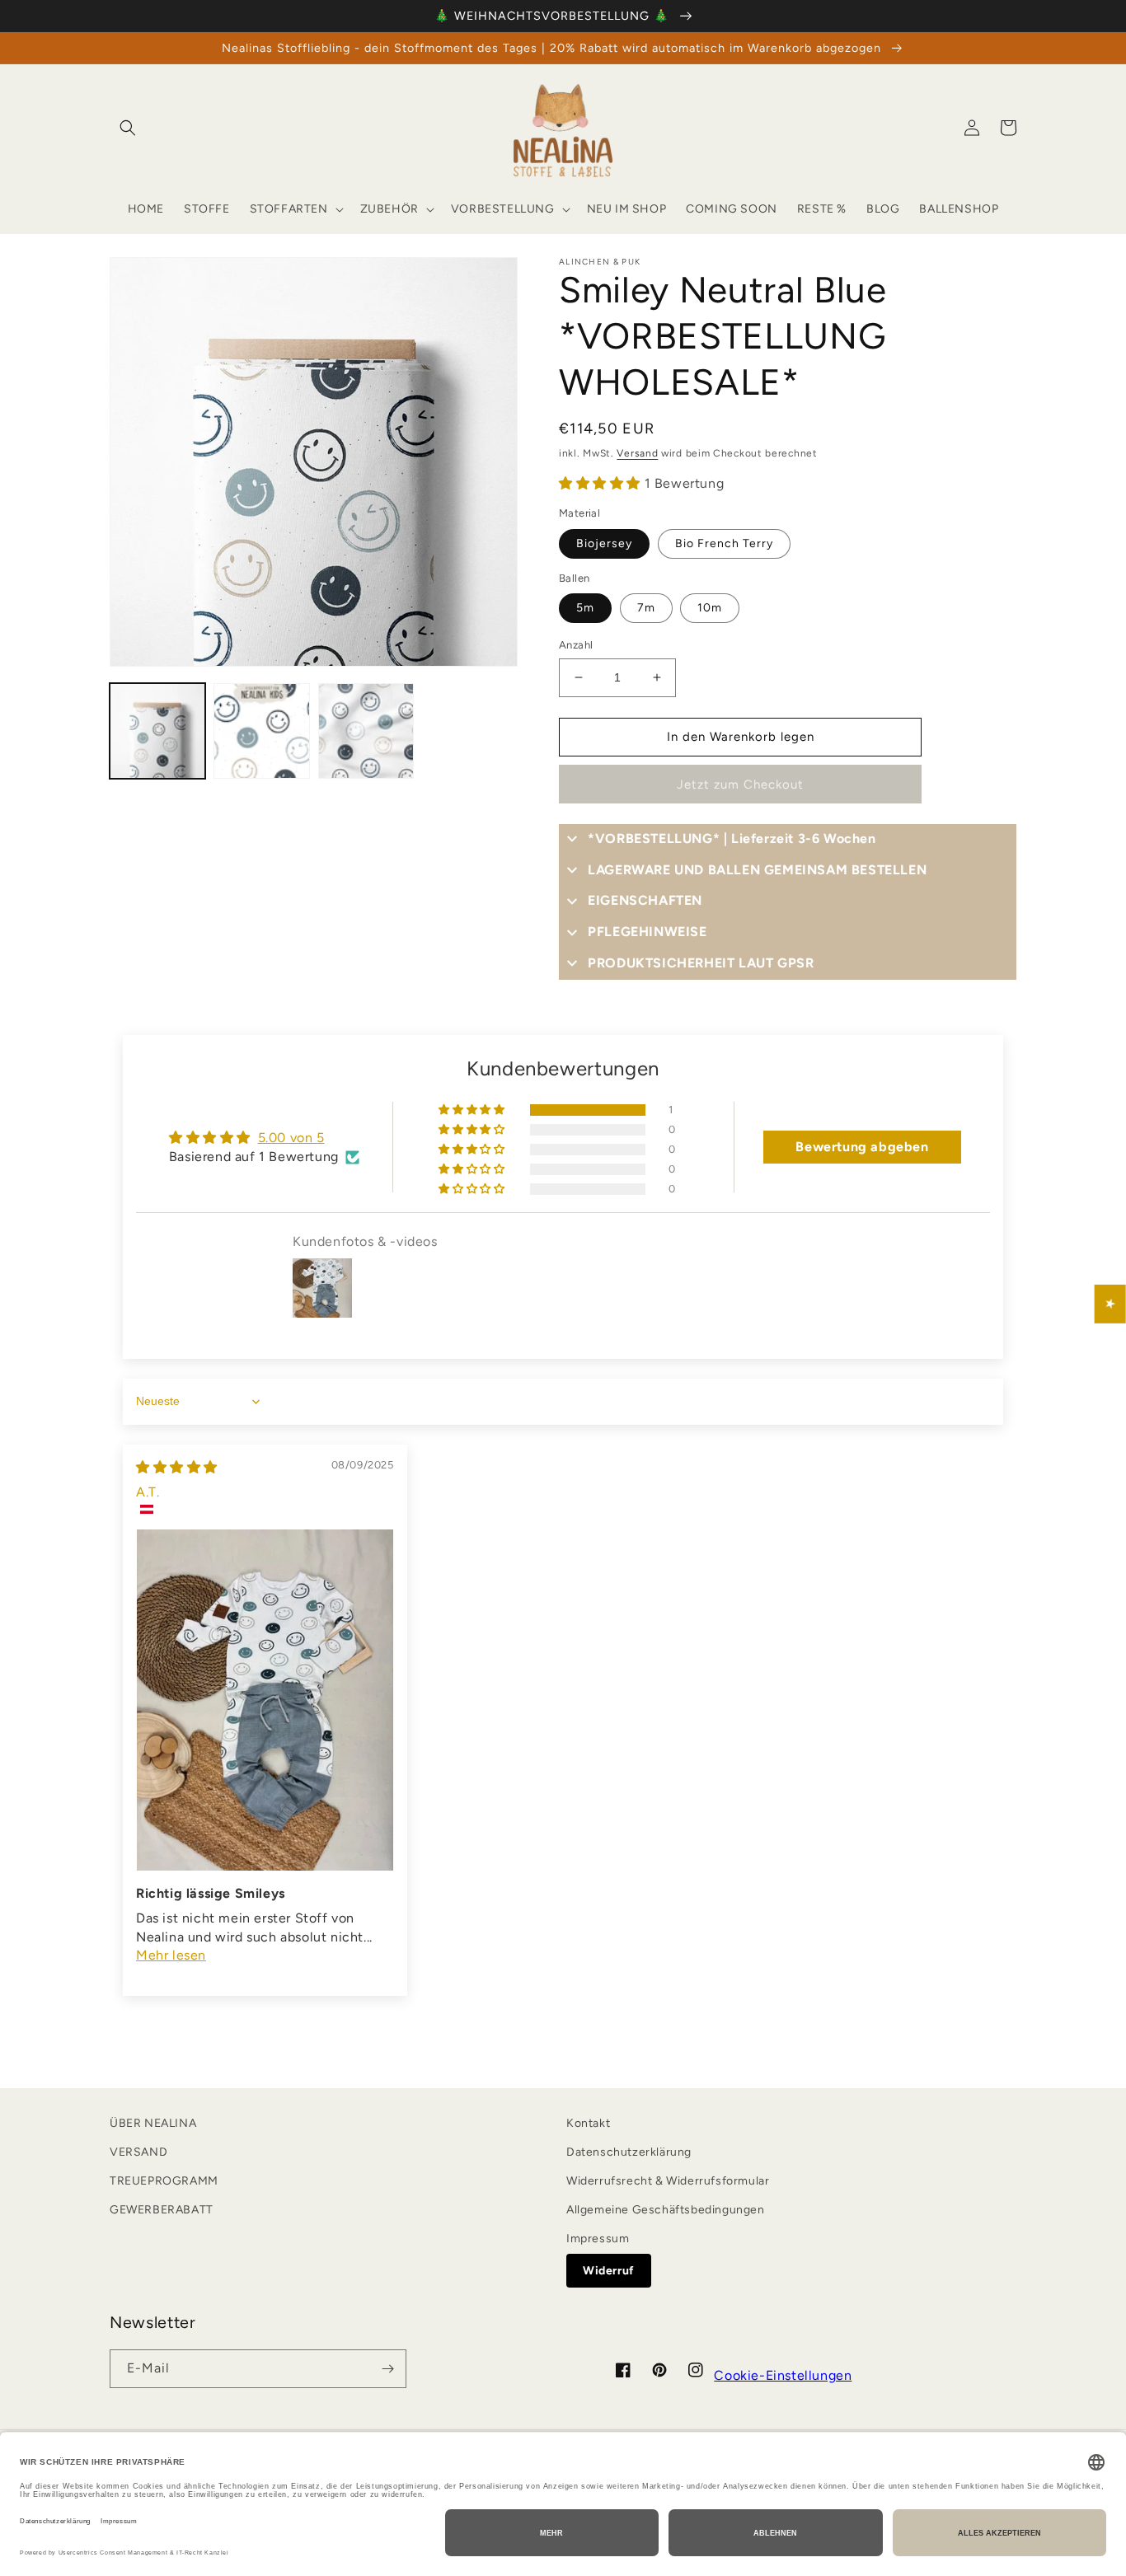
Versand (637, 453)
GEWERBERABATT (162, 2210)
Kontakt (588, 2123)
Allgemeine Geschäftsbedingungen (666, 2210)
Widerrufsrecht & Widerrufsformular (668, 2181)
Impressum (598, 2239)
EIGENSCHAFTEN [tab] (645, 900)
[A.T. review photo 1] (265, 1700)
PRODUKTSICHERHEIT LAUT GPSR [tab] (701, 963)
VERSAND (138, 2152)
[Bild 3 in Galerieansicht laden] (366, 731)
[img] (177, 1467)
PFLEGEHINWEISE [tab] (647, 932)
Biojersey (604, 543)
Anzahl (576, 645)
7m (646, 608)
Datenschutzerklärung (629, 2152)
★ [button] (1111, 1304)
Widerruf (609, 2271)
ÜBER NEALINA (153, 2123)
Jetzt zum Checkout (740, 785)
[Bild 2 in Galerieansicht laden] (261, 731)
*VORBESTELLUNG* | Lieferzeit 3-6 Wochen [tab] (732, 838)
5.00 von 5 (291, 1138)
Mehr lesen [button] (171, 1955)
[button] (128, 128)
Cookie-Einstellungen (783, 2375)
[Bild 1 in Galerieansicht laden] (157, 731)
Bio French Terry (724, 543)
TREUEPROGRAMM (164, 2181)
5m (585, 608)
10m (710, 608)
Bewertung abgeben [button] (862, 1147)
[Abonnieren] (387, 2369)
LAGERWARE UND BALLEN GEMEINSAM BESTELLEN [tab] (757, 870)
